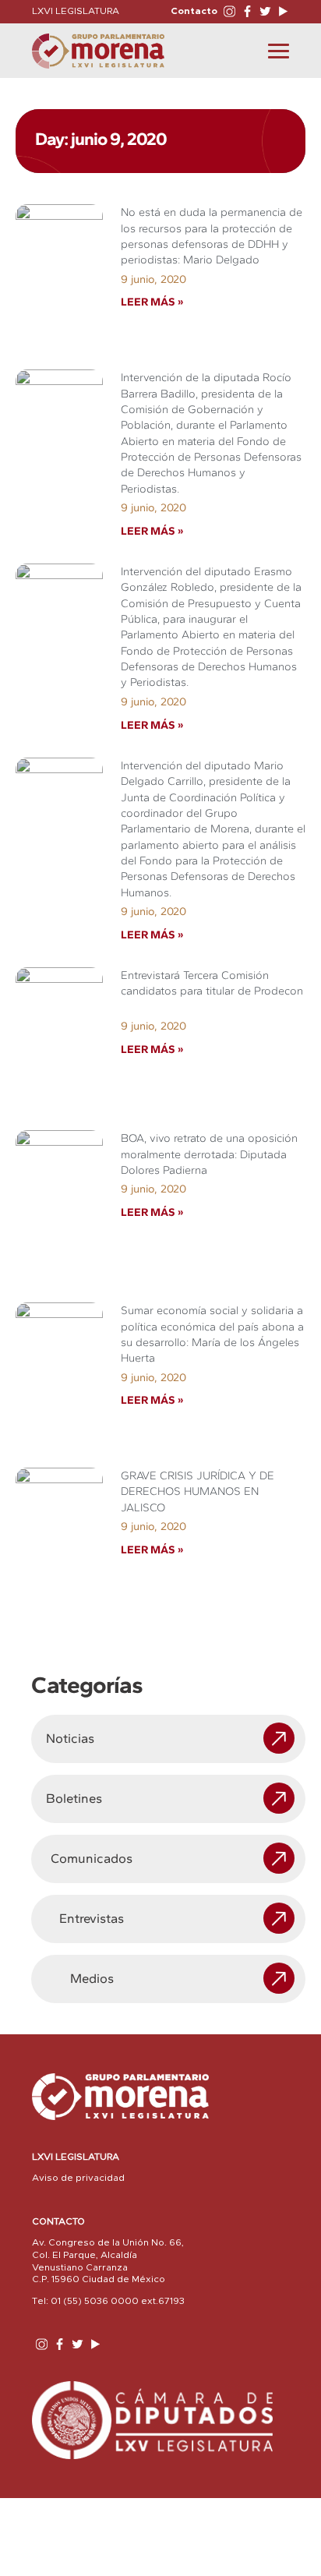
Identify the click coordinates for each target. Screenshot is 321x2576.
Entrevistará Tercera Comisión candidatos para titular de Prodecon (212, 991)
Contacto (194, 11)
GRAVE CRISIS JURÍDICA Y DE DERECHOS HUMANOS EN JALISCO (198, 1491)
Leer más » (152, 302)
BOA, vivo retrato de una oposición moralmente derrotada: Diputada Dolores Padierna (209, 1154)
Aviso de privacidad (78, 2178)
